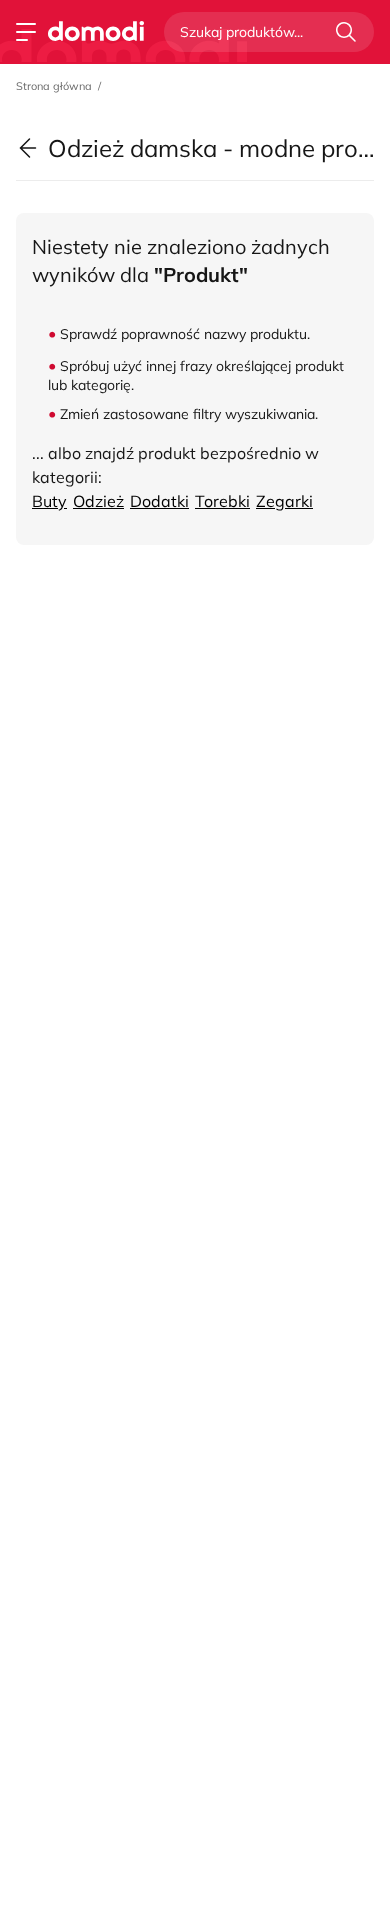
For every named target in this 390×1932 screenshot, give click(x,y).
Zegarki (284, 501)
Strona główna (54, 86)
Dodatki (159, 501)
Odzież (98, 501)
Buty (49, 501)
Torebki (222, 501)
